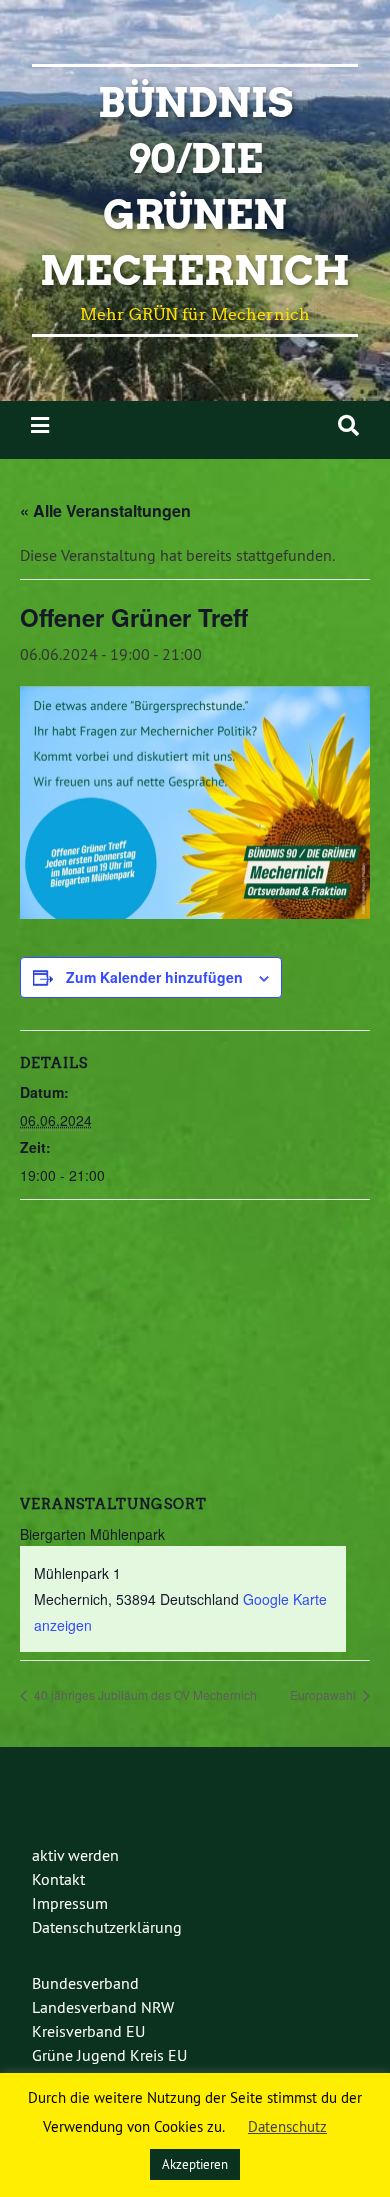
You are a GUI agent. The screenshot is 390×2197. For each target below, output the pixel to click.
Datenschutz (287, 2126)
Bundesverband (85, 1983)
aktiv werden (75, 1855)
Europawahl (324, 1694)
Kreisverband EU (88, 2031)
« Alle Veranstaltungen (105, 510)
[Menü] (40, 425)
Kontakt (58, 1879)
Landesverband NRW (103, 2007)
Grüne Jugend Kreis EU (109, 2055)
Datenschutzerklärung (107, 1927)
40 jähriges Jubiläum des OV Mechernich (144, 1694)
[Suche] (348, 425)
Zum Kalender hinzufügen (154, 977)
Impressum (70, 1903)
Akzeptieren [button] (195, 2164)
